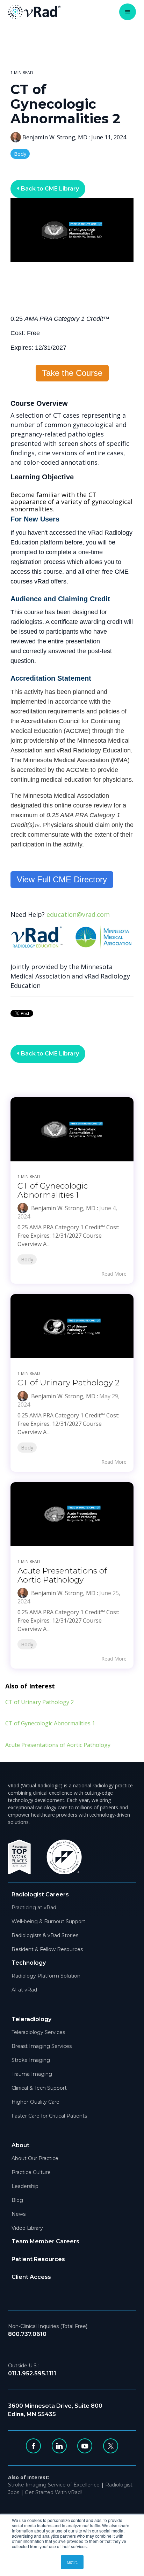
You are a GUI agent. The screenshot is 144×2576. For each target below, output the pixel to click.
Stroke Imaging (31, 2060)
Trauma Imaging (32, 2074)
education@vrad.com (78, 914)
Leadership (25, 2186)
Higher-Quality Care (35, 2102)
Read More (114, 1274)
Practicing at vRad (34, 1908)
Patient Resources (38, 2259)
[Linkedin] (59, 2446)
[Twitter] (111, 2446)
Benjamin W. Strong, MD (55, 137)
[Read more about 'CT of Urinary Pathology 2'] (72, 1326)
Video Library (27, 2228)
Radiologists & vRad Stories (45, 1935)
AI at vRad (24, 1990)
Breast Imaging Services (42, 2046)
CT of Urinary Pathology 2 (69, 1383)
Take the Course (72, 373)
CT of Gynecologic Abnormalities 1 (53, 1190)
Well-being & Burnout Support (48, 1921)
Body (20, 154)
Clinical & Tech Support (39, 2088)
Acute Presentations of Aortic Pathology (62, 1575)
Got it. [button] (72, 2562)
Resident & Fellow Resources (47, 1949)
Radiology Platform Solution (46, 1976)
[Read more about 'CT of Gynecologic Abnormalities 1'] (72, 1129)
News (19, 2214)
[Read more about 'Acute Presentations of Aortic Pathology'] (72, 1514)
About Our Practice (35, 2158)
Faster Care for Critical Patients (49, 2116)
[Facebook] (33, 2446)
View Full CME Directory (62, 879)
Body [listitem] (27, 1259)
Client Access (31, 2277)
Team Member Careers (45, 2241)
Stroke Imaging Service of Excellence (54, 2485)
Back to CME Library (49, 189)
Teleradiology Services (38, 2032)
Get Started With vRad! (53, 2492)
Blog (17, 2200)
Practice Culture (31, 2172)
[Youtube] (85, 2446)
